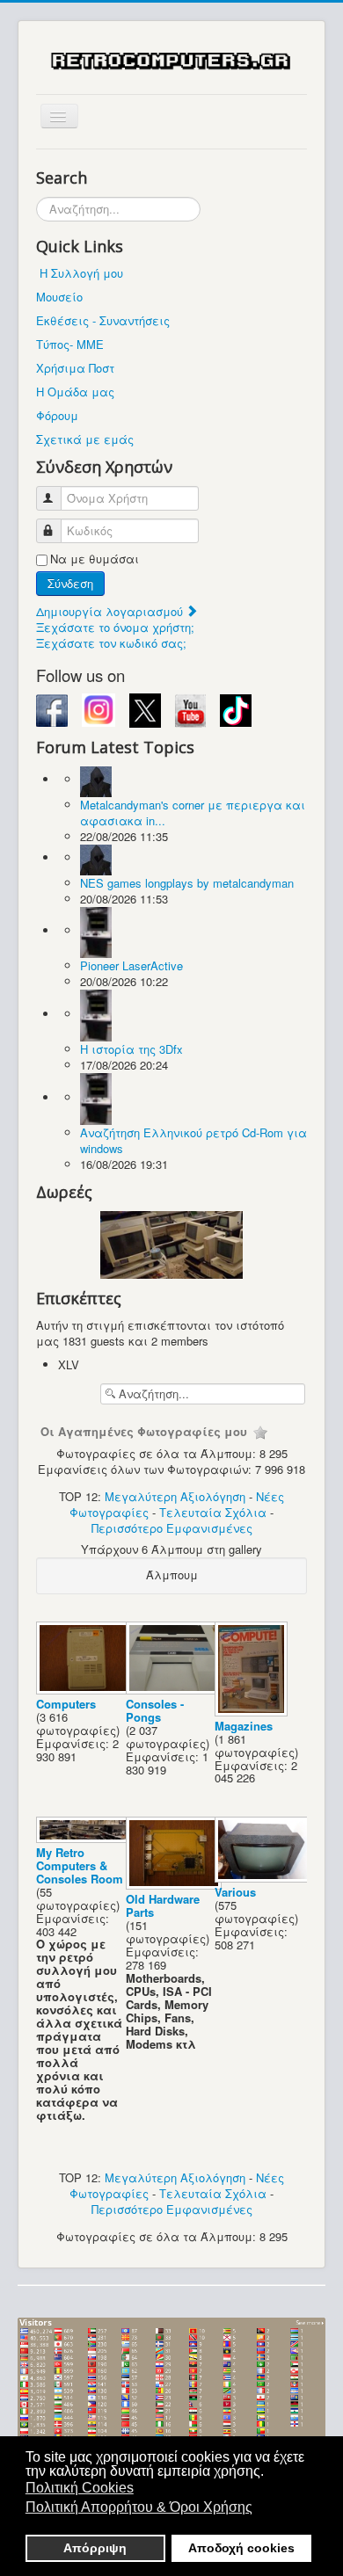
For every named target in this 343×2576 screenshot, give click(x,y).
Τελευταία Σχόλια (213, 1512)
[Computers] (86, 1690)
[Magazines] (253, 1712)
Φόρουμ (57, 415)
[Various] (265, 1878)
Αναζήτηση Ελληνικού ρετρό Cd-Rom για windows (193, 1140)
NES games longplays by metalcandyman (187, 883)
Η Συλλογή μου (81, 273)
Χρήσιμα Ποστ (75, 368)
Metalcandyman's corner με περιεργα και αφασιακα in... (193, 813)
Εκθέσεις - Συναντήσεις (103, 320)
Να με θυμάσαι (95, 559)
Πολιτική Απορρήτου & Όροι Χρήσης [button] (139, 2507)
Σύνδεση (70, 583)
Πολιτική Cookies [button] (80, 2488)
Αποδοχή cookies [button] (241, 2548)
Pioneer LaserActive (131, 965)
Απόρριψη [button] (95, 2548)
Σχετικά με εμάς (85, 439)
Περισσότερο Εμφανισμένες (172, 1528)
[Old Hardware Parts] (176, 1885)
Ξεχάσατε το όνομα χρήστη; (115, 627)
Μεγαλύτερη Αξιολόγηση (175, 1496)
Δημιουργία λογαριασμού (111, 611)
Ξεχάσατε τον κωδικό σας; (111, 643)
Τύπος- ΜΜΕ (70, 344)
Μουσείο (59, 297)
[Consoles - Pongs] (176, 1690)
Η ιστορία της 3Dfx (131, 1049)
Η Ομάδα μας (75, 392)
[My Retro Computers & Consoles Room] (86, 1838)
